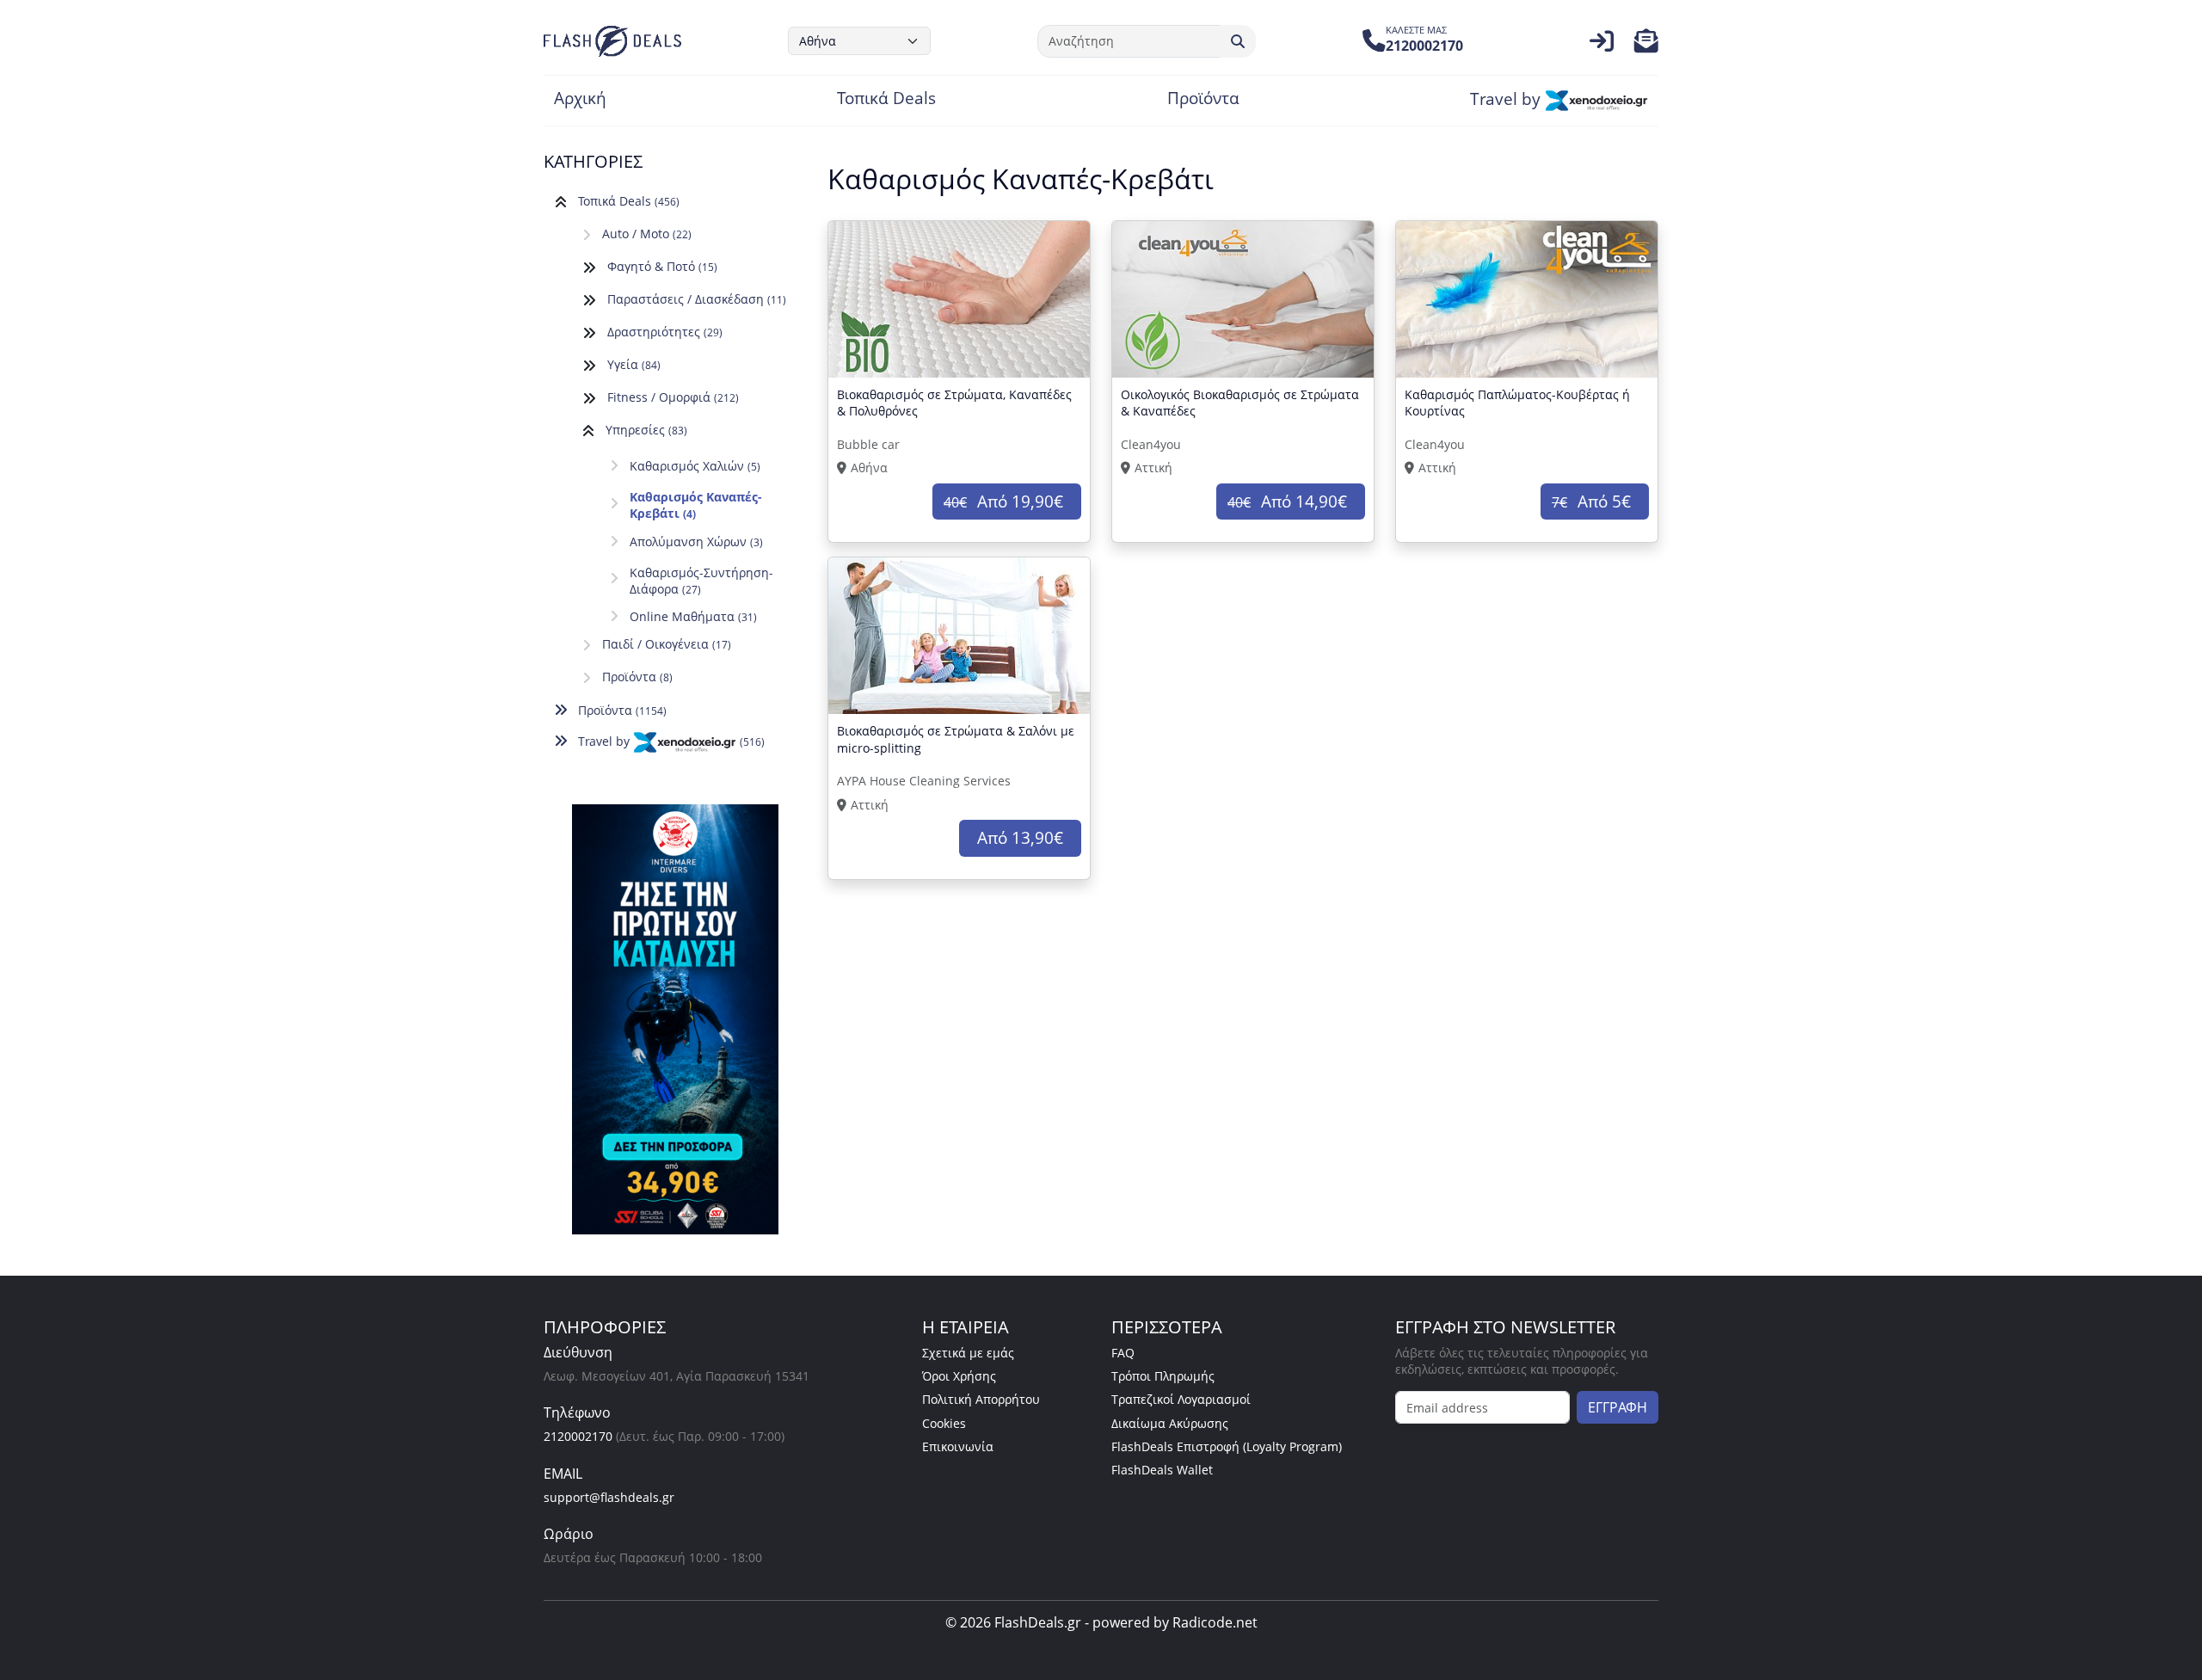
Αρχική (580, 99)
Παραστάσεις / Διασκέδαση (697, 299)
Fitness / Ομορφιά (673, 397)
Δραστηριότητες (665, 332)
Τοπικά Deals (886, 99)
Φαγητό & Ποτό (662, 266)
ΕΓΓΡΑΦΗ (1618, 1407)
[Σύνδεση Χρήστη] (1602, 45)
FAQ (1123, 1353)
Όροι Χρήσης (959, 1376)
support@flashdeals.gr (609, 1497)
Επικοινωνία (958, 1446)
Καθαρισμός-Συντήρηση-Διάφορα (701, 581)
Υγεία (634, 364)
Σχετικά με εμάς (968, 1353)
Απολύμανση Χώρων (696, 542)
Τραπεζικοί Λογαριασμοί (1181, 1399)
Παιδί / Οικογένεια (667, 644)
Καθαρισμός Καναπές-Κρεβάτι (696, 505)
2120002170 (578, 1436)
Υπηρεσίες (646, 430)
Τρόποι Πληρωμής (1163, 1376)
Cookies (944, 1423)
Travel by (1507, 100)
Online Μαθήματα (693, 616)
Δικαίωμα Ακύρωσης (1170, 1423)
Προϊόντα (1203, 99)
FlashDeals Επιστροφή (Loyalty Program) (1227, 1446)
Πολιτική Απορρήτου (981, 1399)
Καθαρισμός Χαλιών (695, 466)
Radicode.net (1215, 1622)
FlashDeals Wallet (1162, 1470)
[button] (1646, 45)
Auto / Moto (647, 234)
